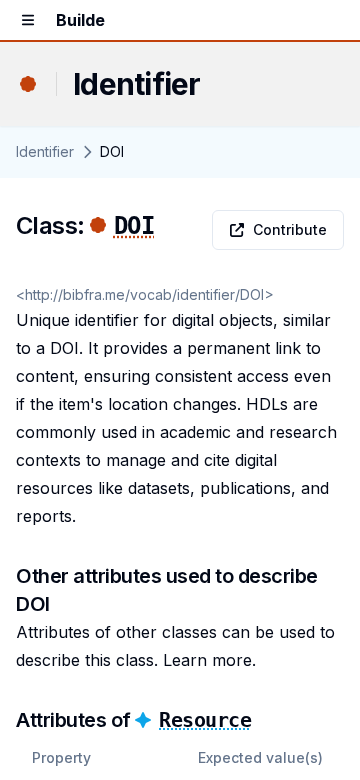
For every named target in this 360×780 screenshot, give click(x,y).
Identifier (45, 151)
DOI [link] (112, 151)
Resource (205, 720)
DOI (134, 226)
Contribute (290, 229)
